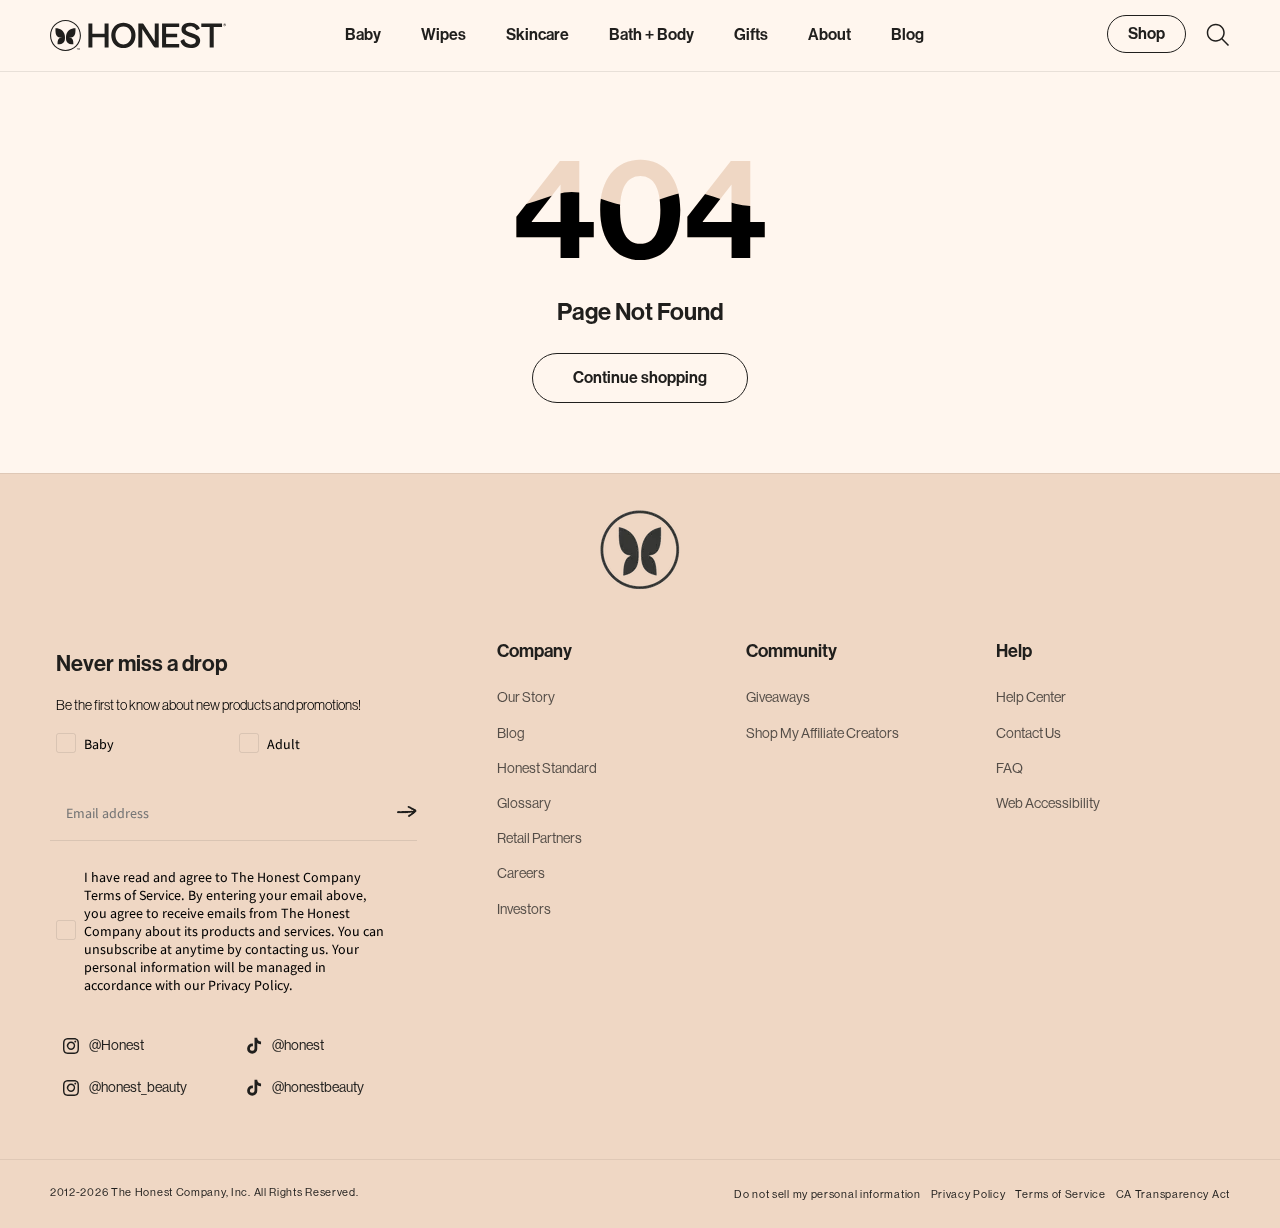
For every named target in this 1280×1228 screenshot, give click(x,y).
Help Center (1031, 697)
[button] (1208, 35)
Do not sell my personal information (827, 1194)
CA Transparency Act (1173, 1194)
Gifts (751, 34)
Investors (524, 909)
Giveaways (778, 697)
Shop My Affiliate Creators (822, 733)
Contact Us (1028, 733)
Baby (363, 34)
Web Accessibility (1048, 803)
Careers (521, 873)
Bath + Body (651, 34)
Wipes (443, 34)
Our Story (526, 697)
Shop (1146, 33)
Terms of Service (1060, 1194)
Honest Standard (547, 768)
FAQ (1009, 768)
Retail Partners (539, 838)
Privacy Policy (968, 1194)
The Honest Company (168, 1192)
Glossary (524, 803)
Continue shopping (640, 377)
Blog (511, 733)
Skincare (537, 34)
